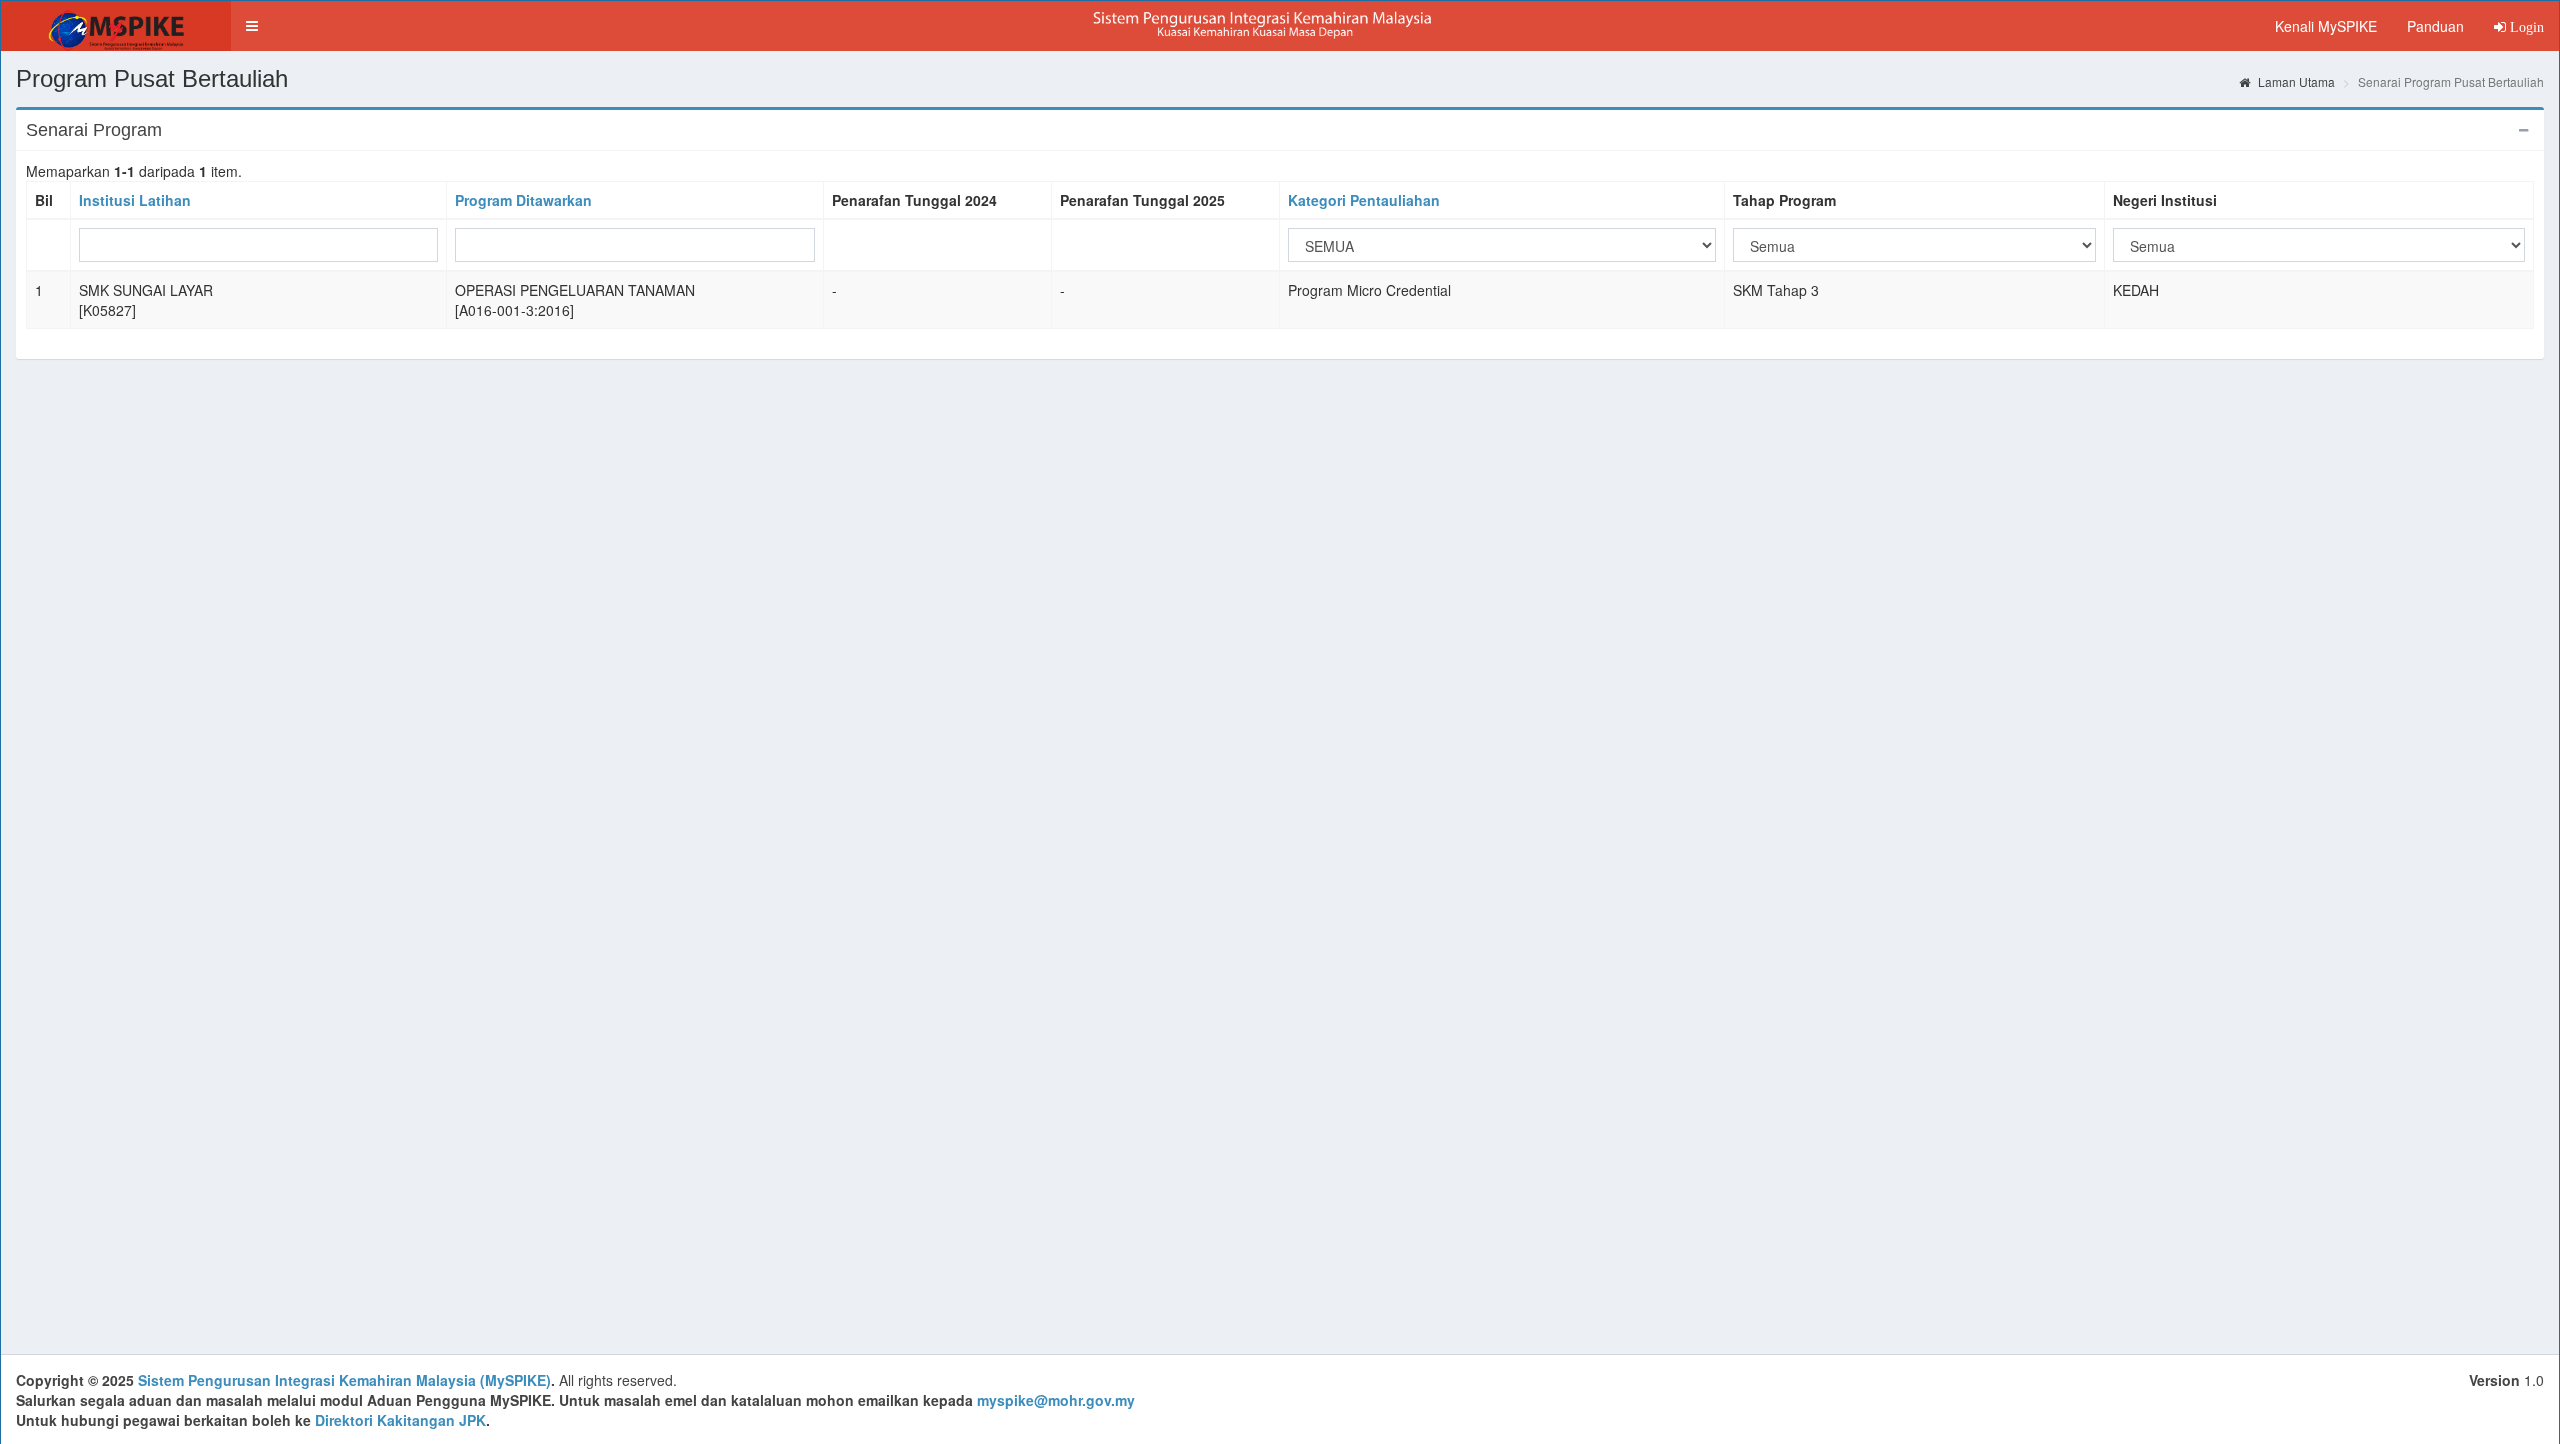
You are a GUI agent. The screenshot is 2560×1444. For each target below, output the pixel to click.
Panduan (2435, 26)
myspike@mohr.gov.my (1056, 1400)
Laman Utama (2295, 81)
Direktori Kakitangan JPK (400, 1420)
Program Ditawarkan (523, 200)
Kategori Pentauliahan (1364, 200)
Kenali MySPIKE (2326, 26)
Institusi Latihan (135, 200)
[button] (252, 26)
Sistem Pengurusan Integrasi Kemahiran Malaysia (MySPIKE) (344, 1380)
